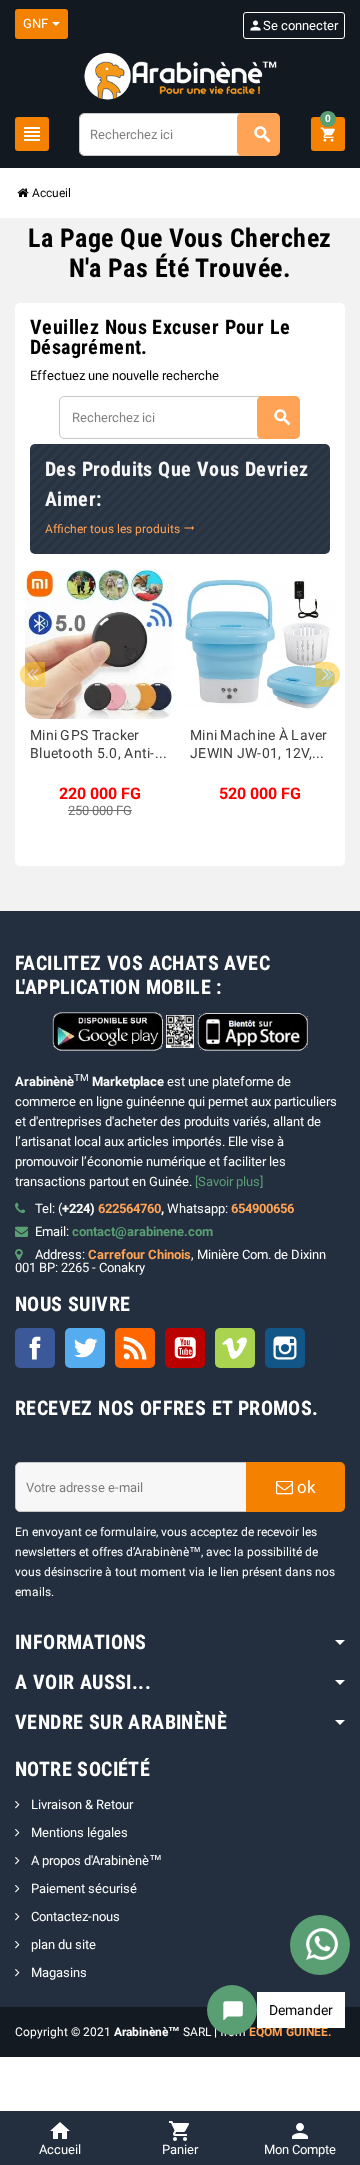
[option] (100, 694)
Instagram (285, 1348)
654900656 (262, 1208)
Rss (135, 1348)
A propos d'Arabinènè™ (95, 1860)
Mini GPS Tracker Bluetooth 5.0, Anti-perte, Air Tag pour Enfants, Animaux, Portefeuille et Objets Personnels (97, 745)
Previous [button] (32, 674)
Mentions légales (78, 1832)
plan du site (62, 1944)
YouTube (185, 1348)
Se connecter (293, 25)
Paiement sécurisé (82, 1888)
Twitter (85, 1348)
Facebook (35, 1348)
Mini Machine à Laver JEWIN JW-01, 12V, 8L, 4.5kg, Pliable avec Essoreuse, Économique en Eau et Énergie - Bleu (259, 745)
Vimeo (235, 1348)
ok (304, 1487)
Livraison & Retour (80, 1804)
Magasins (57, 1972)
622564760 (129, 1208)
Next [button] (327, 674)
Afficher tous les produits (120, 529)
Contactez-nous (74, 1916)
